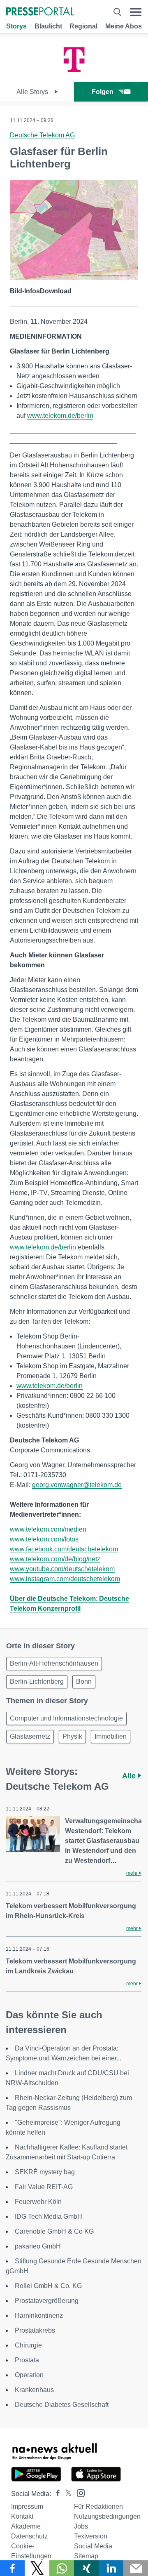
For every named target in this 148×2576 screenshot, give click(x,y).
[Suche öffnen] (117, 12)
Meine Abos (124, 26)
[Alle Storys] (74, 74)
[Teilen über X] (37, 2568)
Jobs (81, 2526)
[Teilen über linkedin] (111, 2568)
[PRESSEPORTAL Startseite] (40, 12)
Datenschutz (29, 2536)
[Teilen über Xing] (86, 2568)
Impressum (27, 2506)
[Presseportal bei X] (66, 2494)
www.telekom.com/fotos (44, 1539)
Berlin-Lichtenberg (37, 1682)
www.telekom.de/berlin (60, 416)
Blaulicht (48, 26)
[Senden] (136, 2568)
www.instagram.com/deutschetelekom (65, 1579)
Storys (16, 26)
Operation (29, 2375)
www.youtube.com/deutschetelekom (62, 1569)
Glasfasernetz (30, 1736)
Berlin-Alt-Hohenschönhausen (54, 1663)
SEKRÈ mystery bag (45, 2172)
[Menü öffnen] (136, 12)
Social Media (93, 2546)
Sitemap (86, 2556)
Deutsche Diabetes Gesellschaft (62, 2405)
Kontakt (22, 2516)
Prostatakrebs (35, 2330)
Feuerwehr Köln (38, 2202)
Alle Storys (33, 92)
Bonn (84, 1682)
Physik (72, 1736)
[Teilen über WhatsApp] (62, 2568)
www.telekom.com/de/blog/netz (55, 1559)
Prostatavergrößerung (47, 2301)
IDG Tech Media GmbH (49, 2217)
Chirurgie (28, 2345)
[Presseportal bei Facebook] (55, 2494)
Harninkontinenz (39, 2316)
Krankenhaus (34, 2390)
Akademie (26, 2526)
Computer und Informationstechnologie (66, 1718)
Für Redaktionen (98, 2506)
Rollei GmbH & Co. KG (48, 2286)
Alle (130, 1776)
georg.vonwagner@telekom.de (77, 1485)
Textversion (91, 2536)
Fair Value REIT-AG (44, 2187)
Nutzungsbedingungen (107, 2516)
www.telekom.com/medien (48, 1529)
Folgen (103, 92)
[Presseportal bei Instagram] (78, 2492)
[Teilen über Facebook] (12, 2568)
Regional (83, 26)
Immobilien (111, 1736)
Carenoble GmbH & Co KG (54, 2231)
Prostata (27, 2360)
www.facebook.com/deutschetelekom (64, 1549)
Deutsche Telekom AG (42, 135)
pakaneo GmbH (38, 2246)
